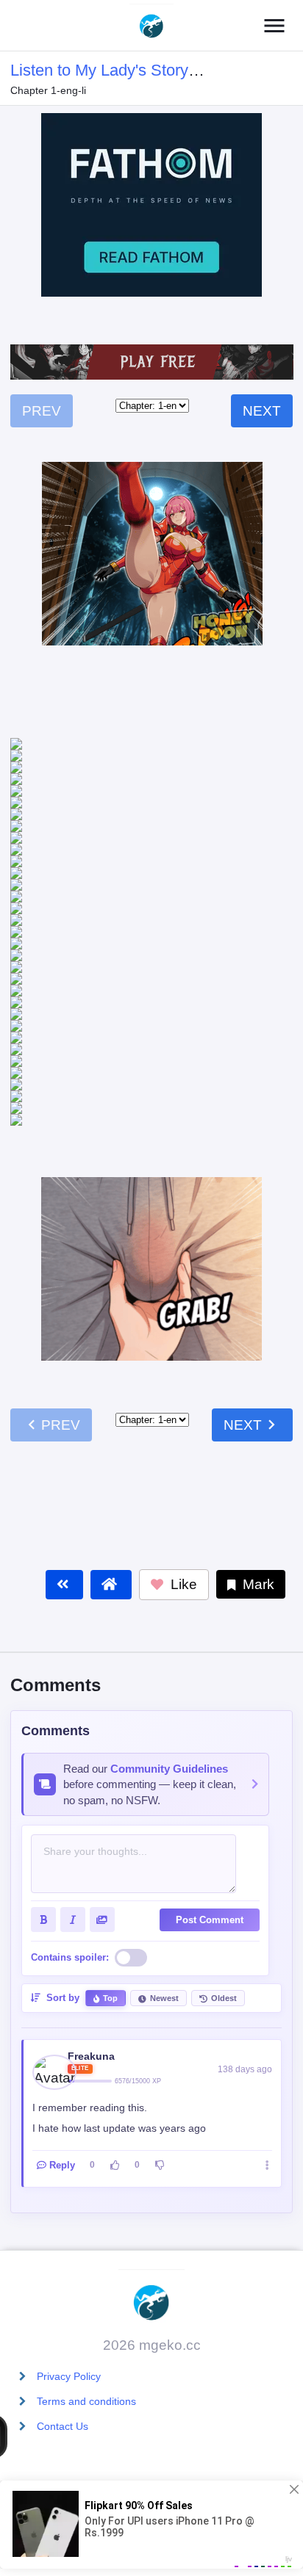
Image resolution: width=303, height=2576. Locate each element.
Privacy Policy (69, 2376)
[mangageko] (151, 26)
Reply (62, 1907)
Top (110, 1740)
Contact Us (63, 2426)
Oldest (224, 1740)
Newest (164, 1740)
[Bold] (43, 1661)
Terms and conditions (86, 2401)
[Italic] (73, 1661)
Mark (257, 1326)
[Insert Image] (102, 1661)
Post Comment (210, 1661)
